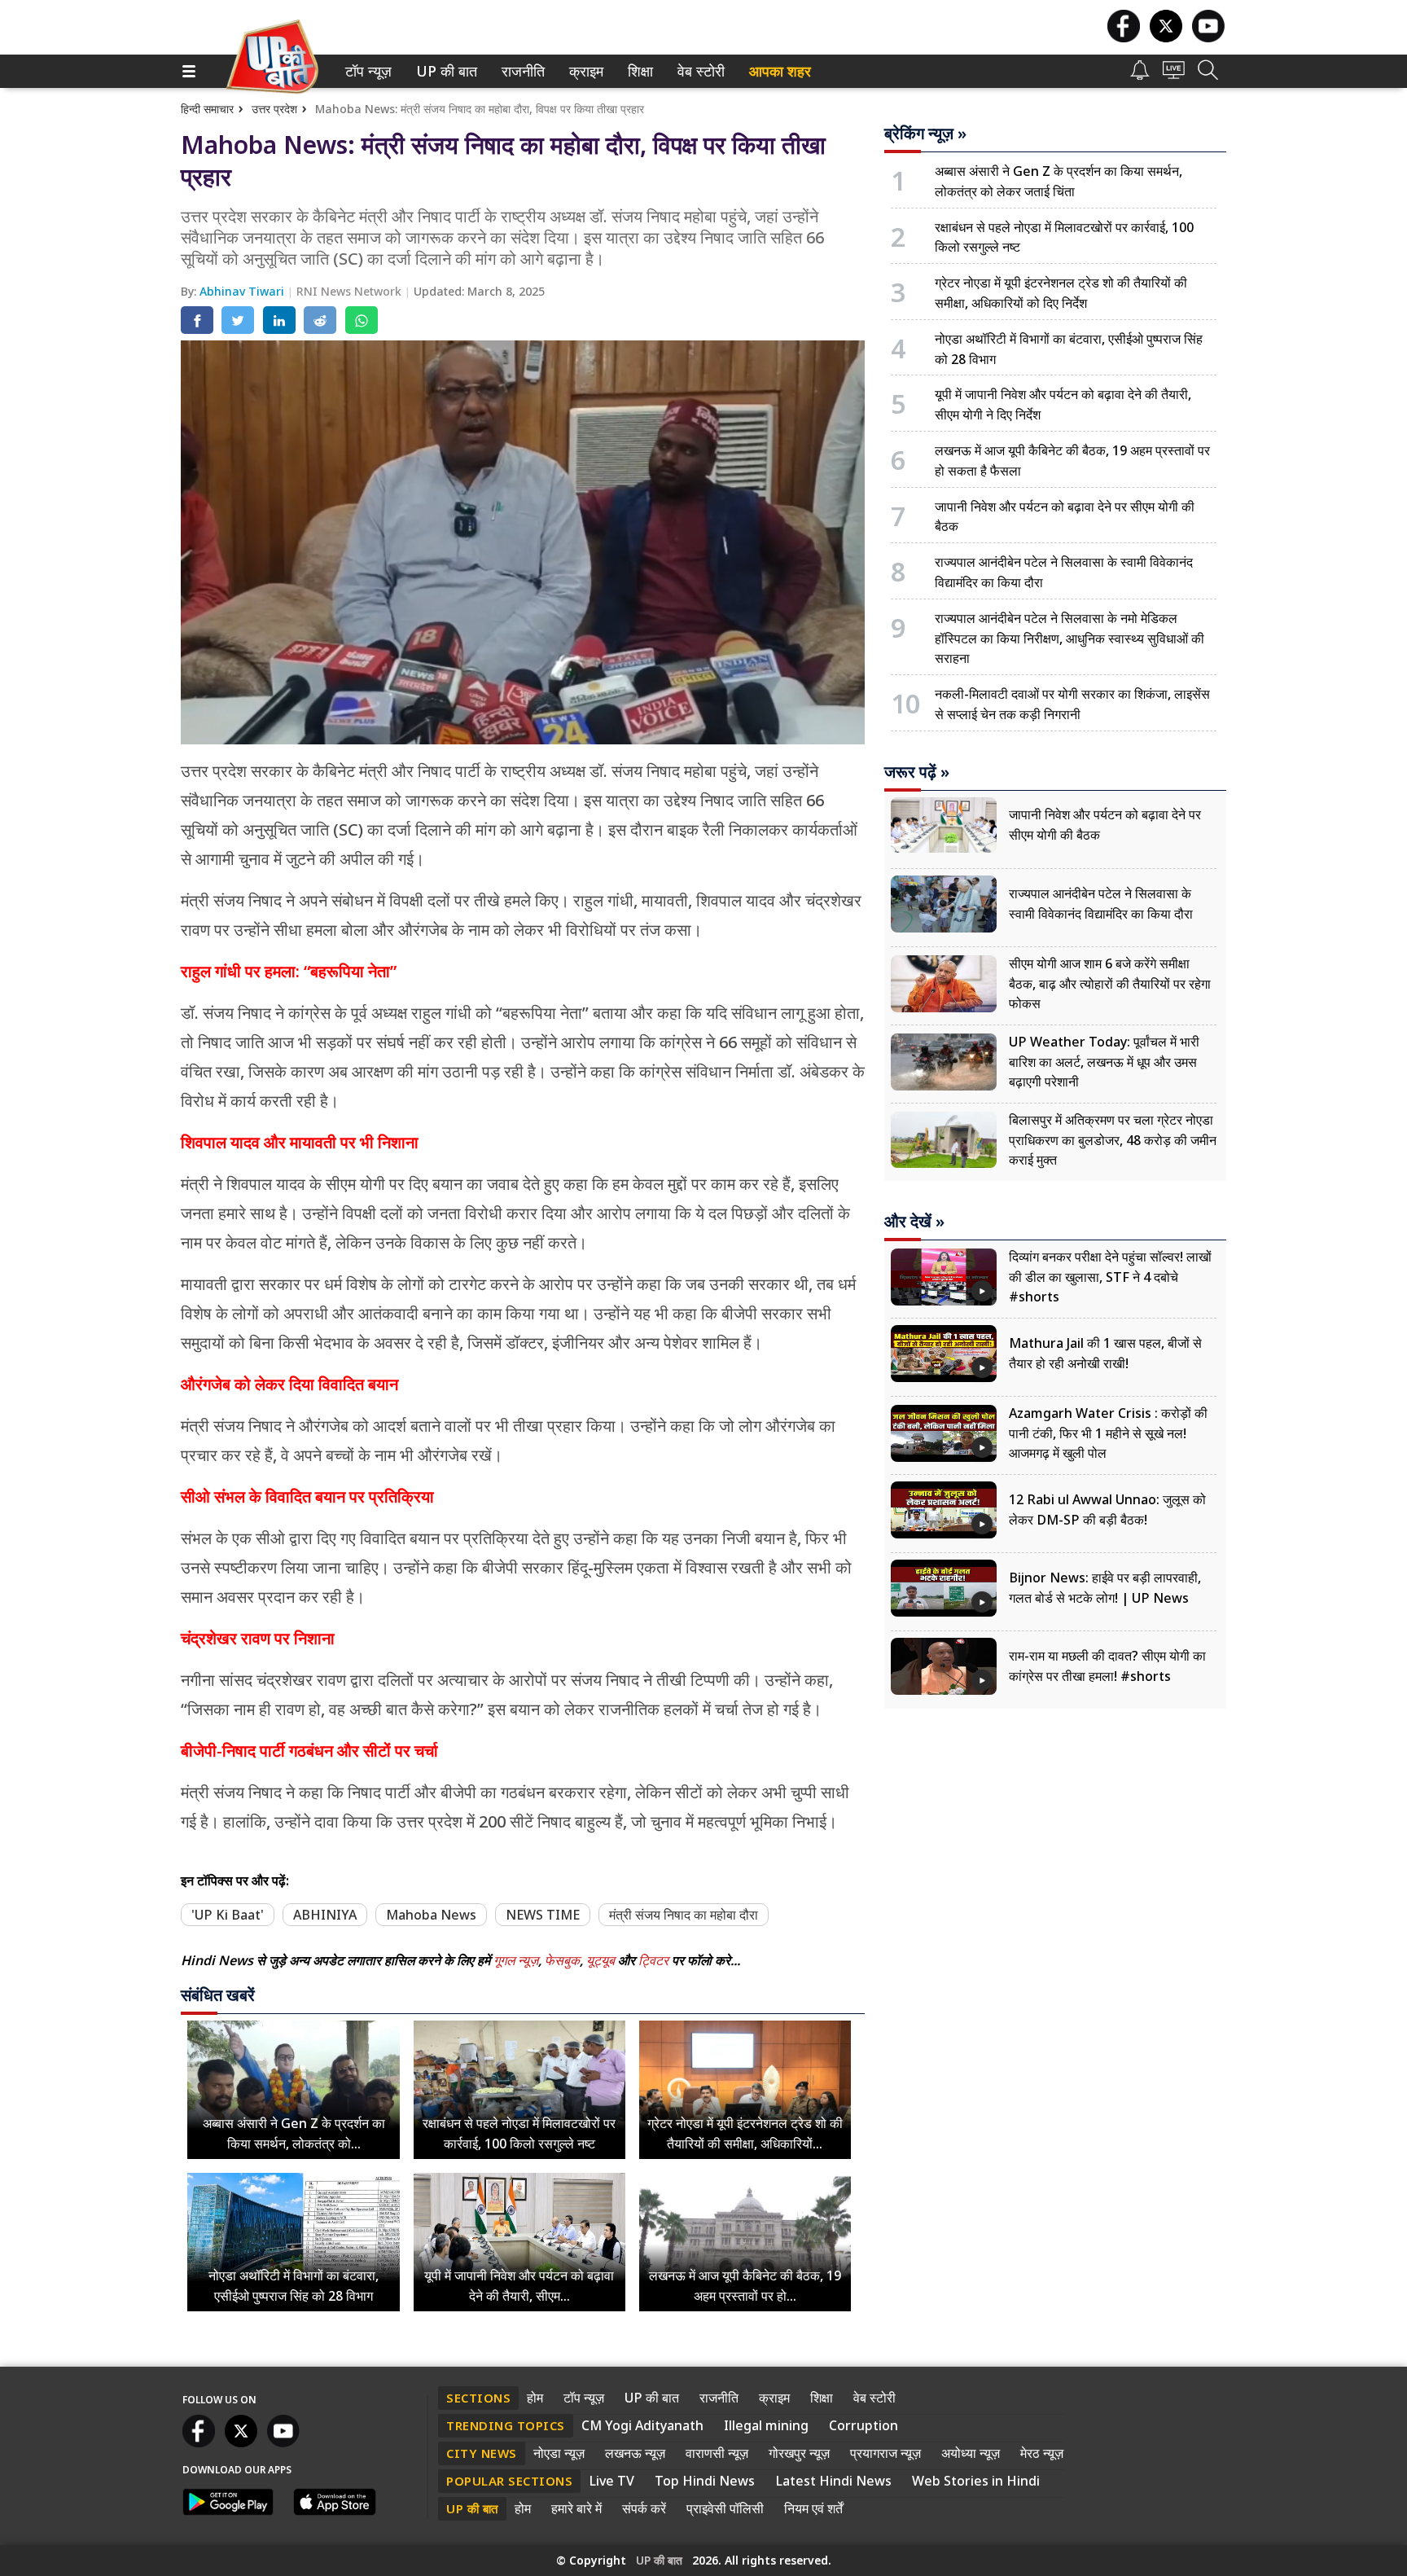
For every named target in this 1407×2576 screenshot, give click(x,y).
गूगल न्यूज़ (516, 1960)
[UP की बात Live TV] (1174, 75)
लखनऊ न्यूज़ (635, 2453)
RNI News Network (351, 291)
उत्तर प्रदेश (274, 109)
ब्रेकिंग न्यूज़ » (925, 134)
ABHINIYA (325, 1915)
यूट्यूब (602, 1960)
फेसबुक (562, 1960)
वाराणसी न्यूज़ (717, 2453)
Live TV (611, 2481)
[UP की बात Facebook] (1124, 38)
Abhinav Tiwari (243, 291)
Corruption (863, 2425)
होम (535, 2398)
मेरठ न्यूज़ (1042, 2453)
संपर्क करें (644, 2508)
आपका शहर (780, 71)
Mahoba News (431, 1915)
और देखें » (914, 1222)
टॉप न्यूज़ (366, 71)
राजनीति (521, 71)
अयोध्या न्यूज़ (971, 2453)
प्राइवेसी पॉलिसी (725, 2508)
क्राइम (584, 71)
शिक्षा (639, 71)
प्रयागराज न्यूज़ (885, 2453)
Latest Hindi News (833, 2481)
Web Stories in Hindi (976, 2481)
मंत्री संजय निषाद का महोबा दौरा (684, 1915)
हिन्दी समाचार (207, 109)
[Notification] (1140, 75)
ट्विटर (653, 1960)
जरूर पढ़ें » (917, 772)
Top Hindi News (705, 2481)
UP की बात (443, 71)
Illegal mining (766, 2425)
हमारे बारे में (576, 2508)
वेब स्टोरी (698, 71)
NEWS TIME (543, 1915)
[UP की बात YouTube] (1208, 38)
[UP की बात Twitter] (1166, 38)
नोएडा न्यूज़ (559, 2453)
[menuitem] (368, 71)
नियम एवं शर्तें (813, 2508)
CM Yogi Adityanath (642, 2425)
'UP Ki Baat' (228, 1915)
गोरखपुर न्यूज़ (799, 2453)
